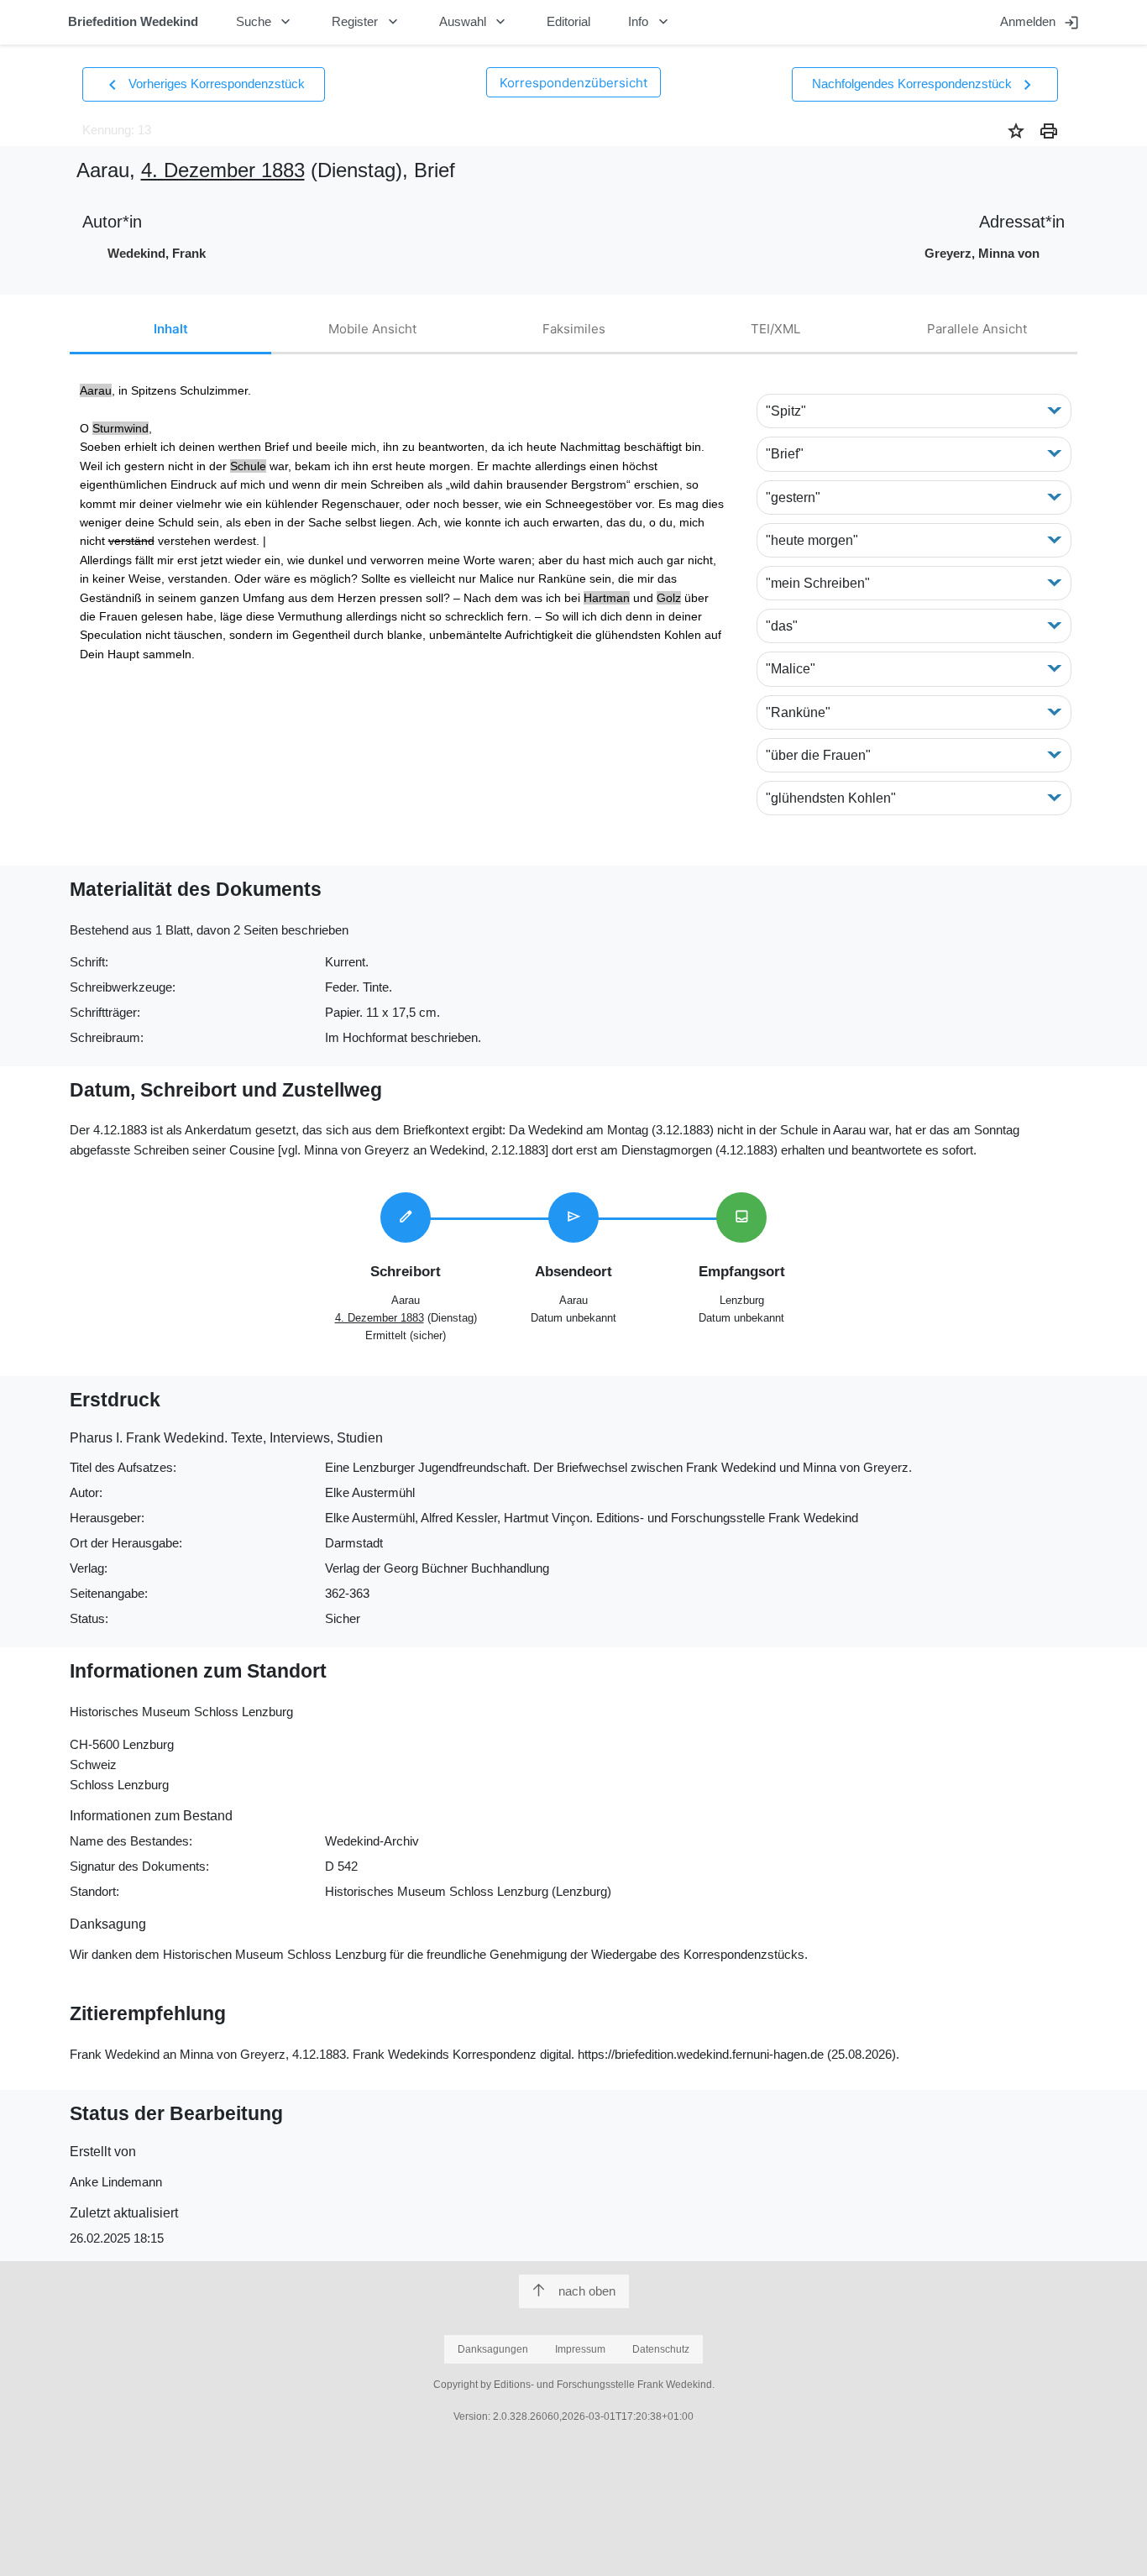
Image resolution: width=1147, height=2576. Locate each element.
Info (650, 22)
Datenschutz (661, 2349)
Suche (265, 22)
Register (367, 22)
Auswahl (474, 22)
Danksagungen (493, 2349)
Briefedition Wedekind (133, 21)
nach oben (587, 2291)
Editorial (568, 21)
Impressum (580, 2349)
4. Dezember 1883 (223, 170)
